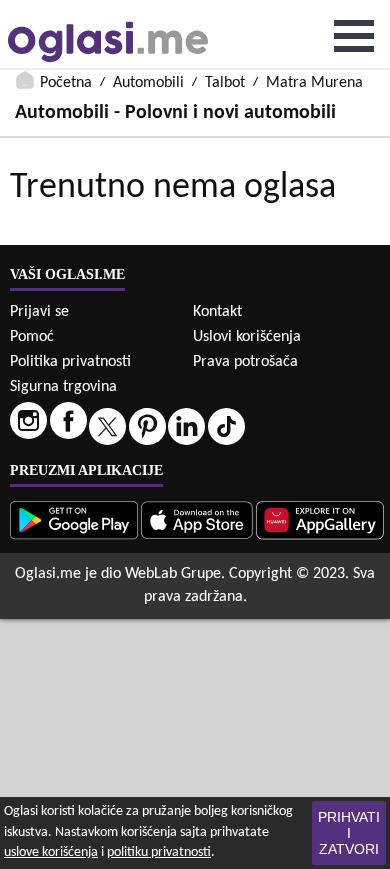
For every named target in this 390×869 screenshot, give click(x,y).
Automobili (148, 83)
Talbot (225, 83)
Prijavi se (39, 312)
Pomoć (32, 337)
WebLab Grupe (173, 574)
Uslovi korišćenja (247, 337)
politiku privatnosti (159, 852)
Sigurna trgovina (63, 387)
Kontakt (217, 312)
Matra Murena (314, 83)
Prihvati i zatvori (349, 833)
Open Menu (354, 36)
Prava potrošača (245, 362)
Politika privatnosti (70, 362)
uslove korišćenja (51, 852)
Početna (66, 83)
